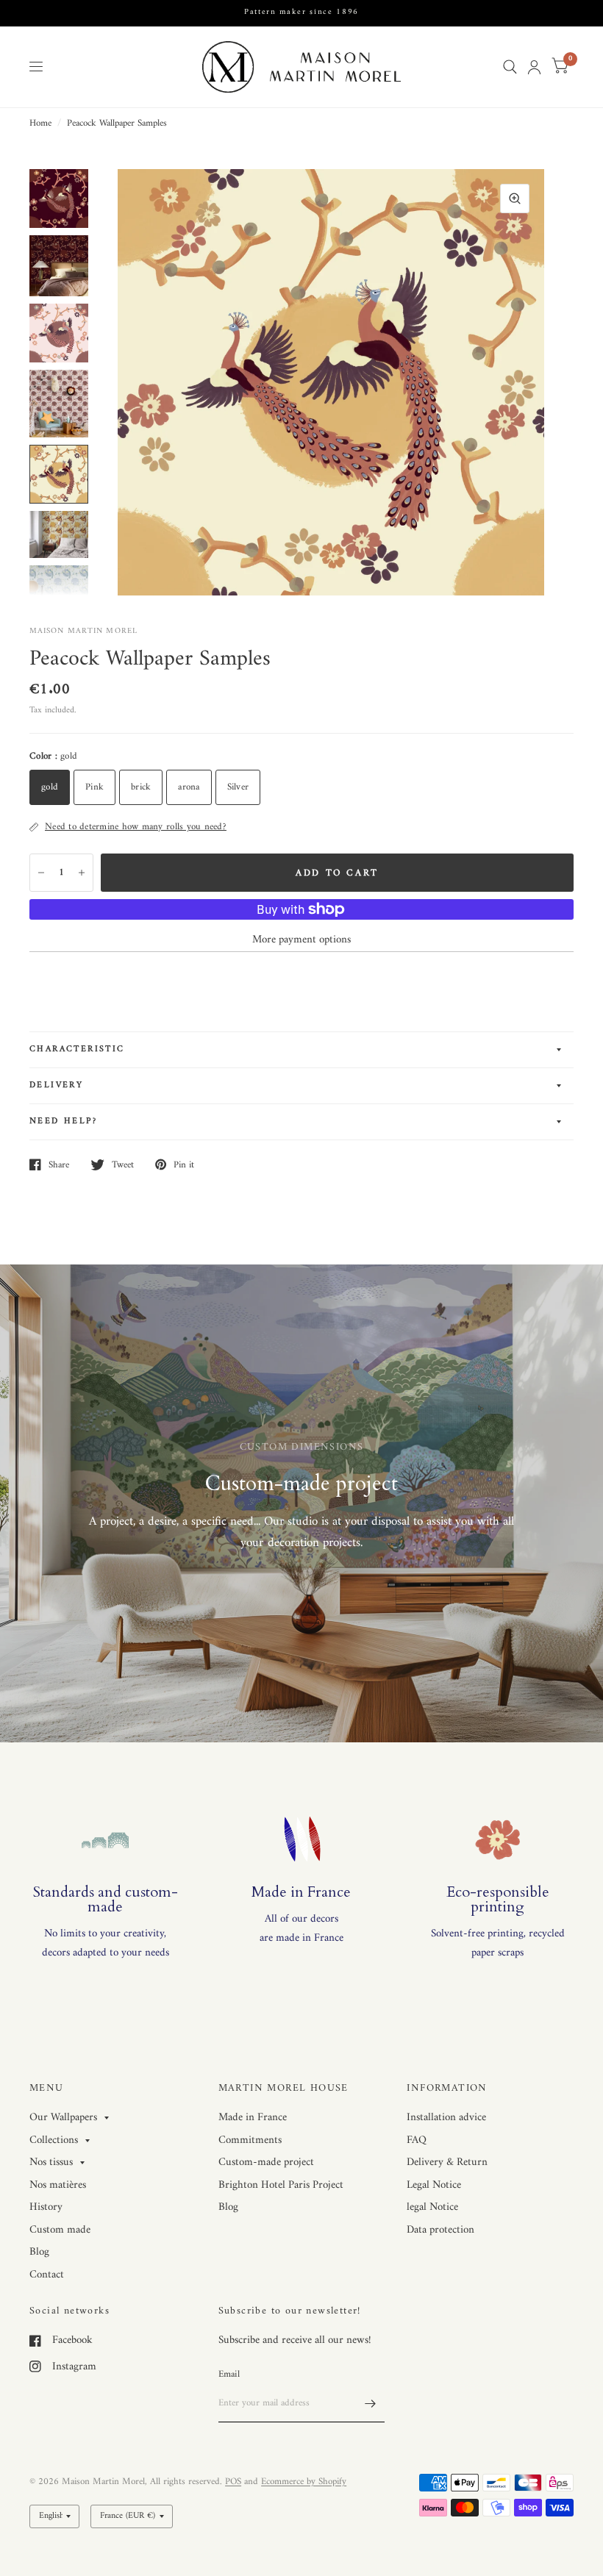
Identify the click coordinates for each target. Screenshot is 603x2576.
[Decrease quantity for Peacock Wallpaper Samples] (41, 873)
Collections (54, 2141)
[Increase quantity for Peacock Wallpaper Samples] (82, 873)
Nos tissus (51, 2163)
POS (233, 2482)
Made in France (253, 2118)
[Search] (510, 67)
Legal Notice (434, 2185)
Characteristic (77, 1049)
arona (189, 787)
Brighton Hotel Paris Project (281, 2185)
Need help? (63, 1121)
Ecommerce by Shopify (304, 2482)
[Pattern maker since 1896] (301, 13)
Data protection (440, 2230)
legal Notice (432, 2207)
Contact (47, 2275)
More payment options (301, 940)
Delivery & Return (447, 2162)
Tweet (123, 1164)
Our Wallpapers (63, 2118)
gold (50, 787)
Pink (94, 787)
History (46, 2207)
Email (229, 2374)
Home (40, 124)
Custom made (60, 2230)
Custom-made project (266, 2162)
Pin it (184, 1164)
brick (141, 787)
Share (59, 1164)
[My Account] (534, 67)
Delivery (56, 1085)
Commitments (250, 2140)
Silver (238, 787)
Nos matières (58, 2185)
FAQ (417, 2140)
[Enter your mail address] (370, 2403)
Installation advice (446, 2118)
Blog (39, 2252)
